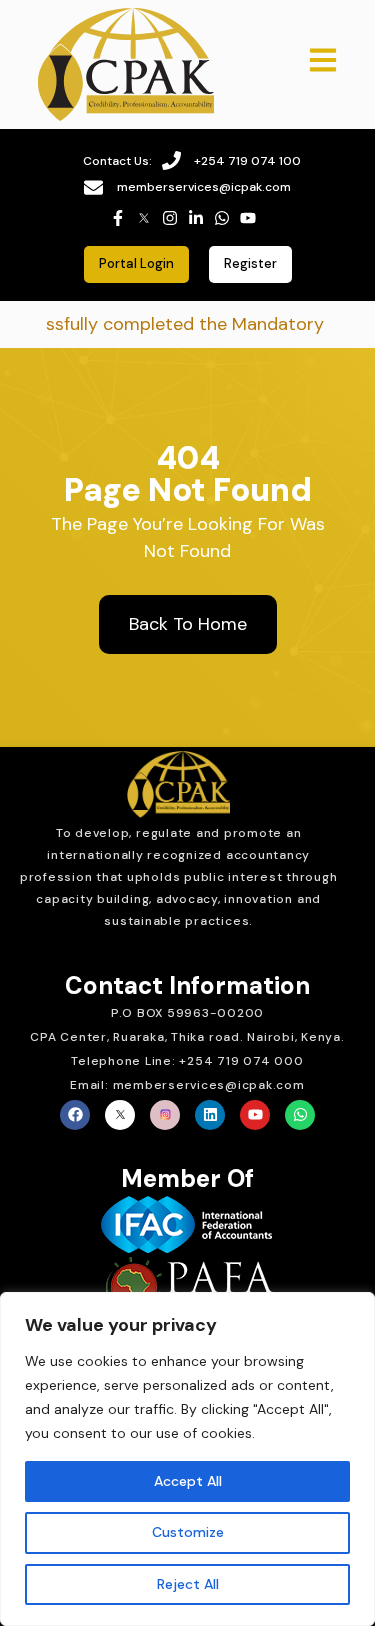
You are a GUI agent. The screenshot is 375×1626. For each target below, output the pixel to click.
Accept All (188, 1481)
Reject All (188, 1584)
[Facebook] (75, 1115)
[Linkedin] (210, 1115)
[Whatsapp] (300, 1115)
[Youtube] (255, 1115)
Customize (188, 1532)
